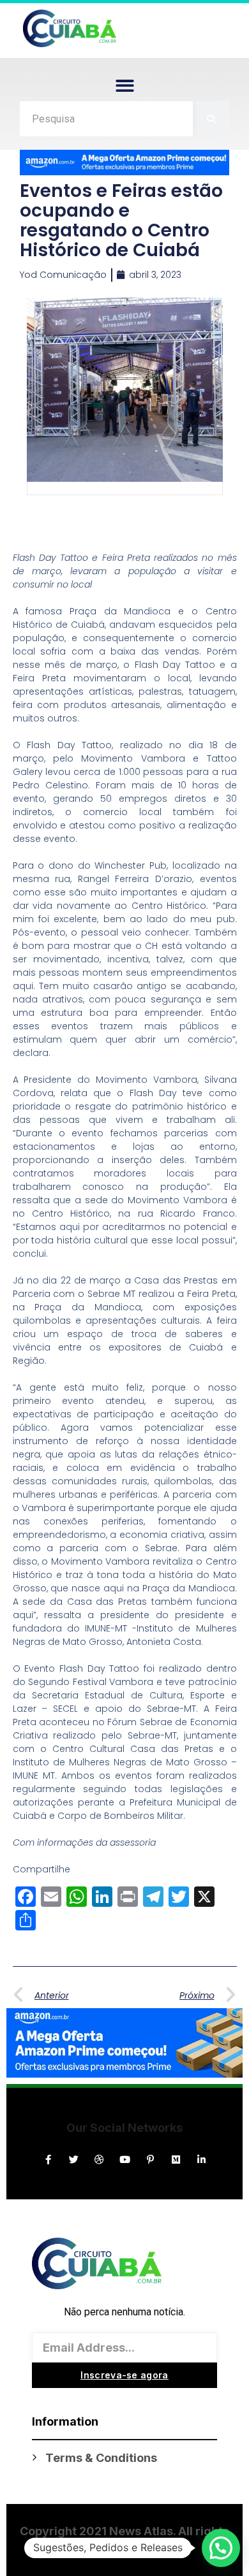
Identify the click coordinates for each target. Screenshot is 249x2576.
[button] (125, 86)
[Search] (212, 119)
